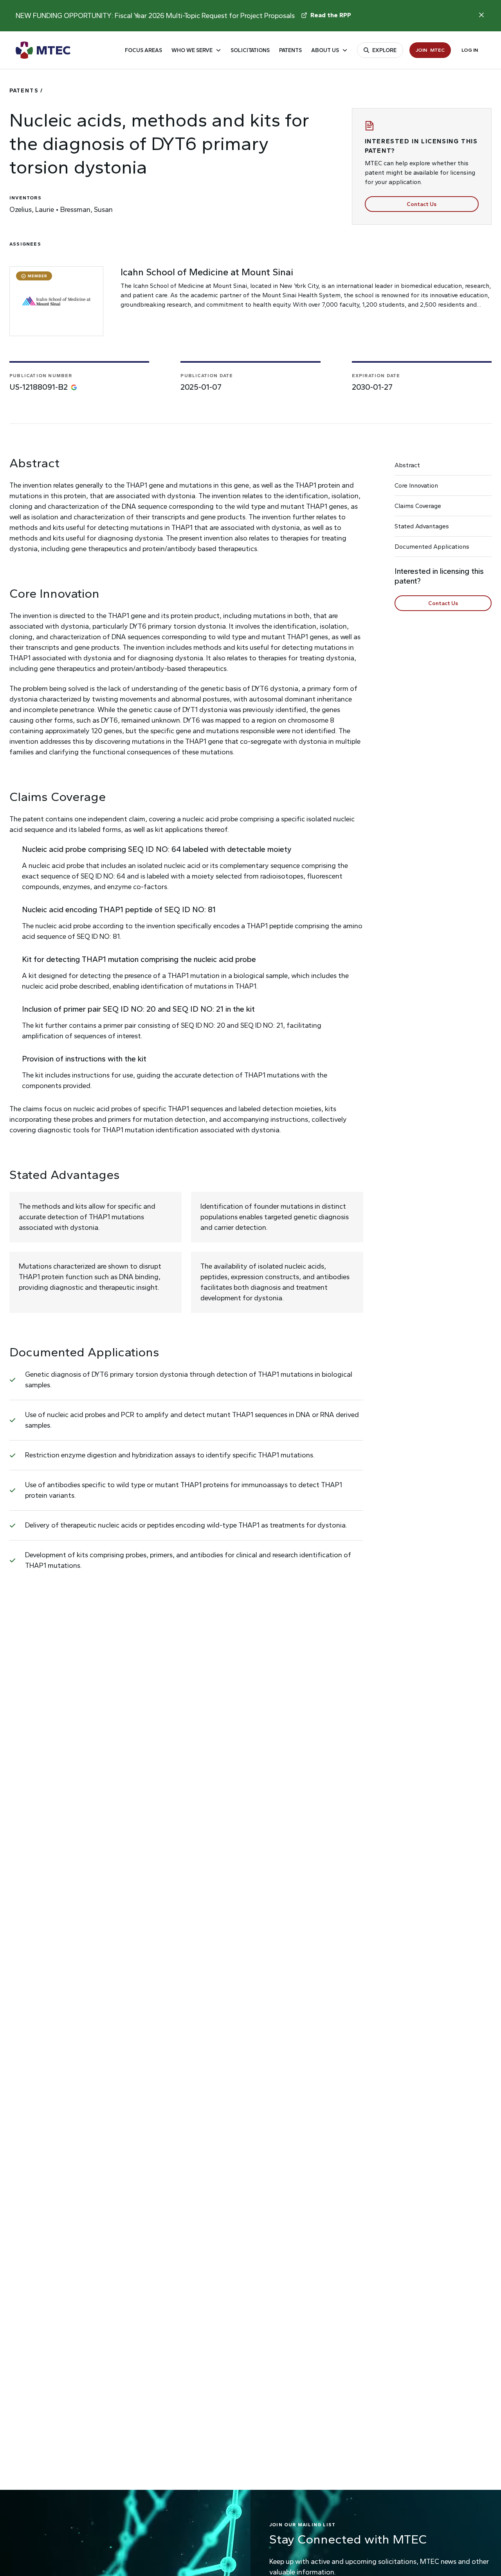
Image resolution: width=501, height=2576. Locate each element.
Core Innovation (416, 485)
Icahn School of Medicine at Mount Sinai (207, 272)
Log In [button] (470, 50)
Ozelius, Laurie (32, 210)
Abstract (407, 465)
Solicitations (250, 50)
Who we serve (192, 50)
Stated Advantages (422, 526)
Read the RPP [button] (331, 15)
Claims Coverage (418, 506)
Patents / (26, 91)
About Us (325, 50)
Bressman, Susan (87, 210)
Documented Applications (432, 547)
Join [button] (430, 50)
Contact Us (422, 204)
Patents (290, 50)
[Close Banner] (481, 15)
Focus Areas (143, 50)
